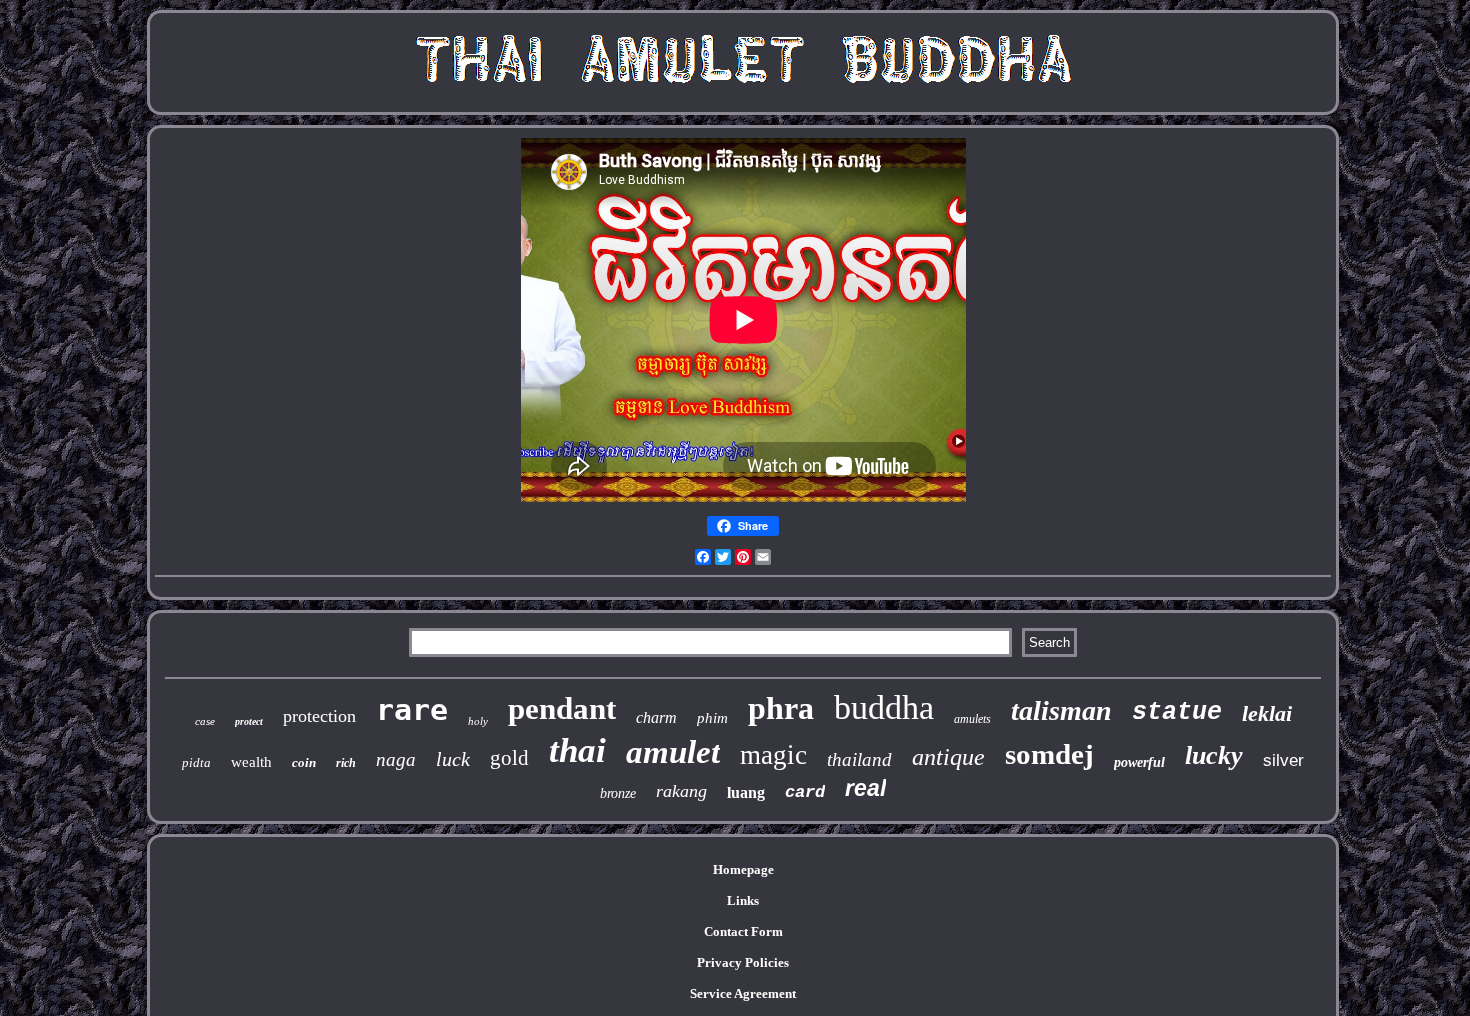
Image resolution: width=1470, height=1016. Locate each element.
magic (773, 755)
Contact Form (743, 931)
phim (712, 718)
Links (743, 900)
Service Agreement (743, 993)
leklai (1267, 713)
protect (249, 721)
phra (781, 708)
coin (304, 762)
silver (1283, 760)
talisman (1061, 710)
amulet (673, 752)
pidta (196, 762)
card (805, 792)
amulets (972, 719)
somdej (1049, 754)
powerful (1139, 762)
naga (396, 759)
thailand (859, 759)
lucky (1214, 755)
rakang (681, 791)
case (205, 721)
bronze (618, 793)
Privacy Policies (743, 962)
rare (412, 709)
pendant (562, 708)
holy (478, 721)
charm (656, 717)
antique (948, 757)
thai (577, 750)
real (865, 788)
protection (319, 716)
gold (509, 758)
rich (346, 763)
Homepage (743, 869)
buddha (884, 707)
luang (746, 792)
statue (1177, 712)
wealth (251, 762)
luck (453, 759)
